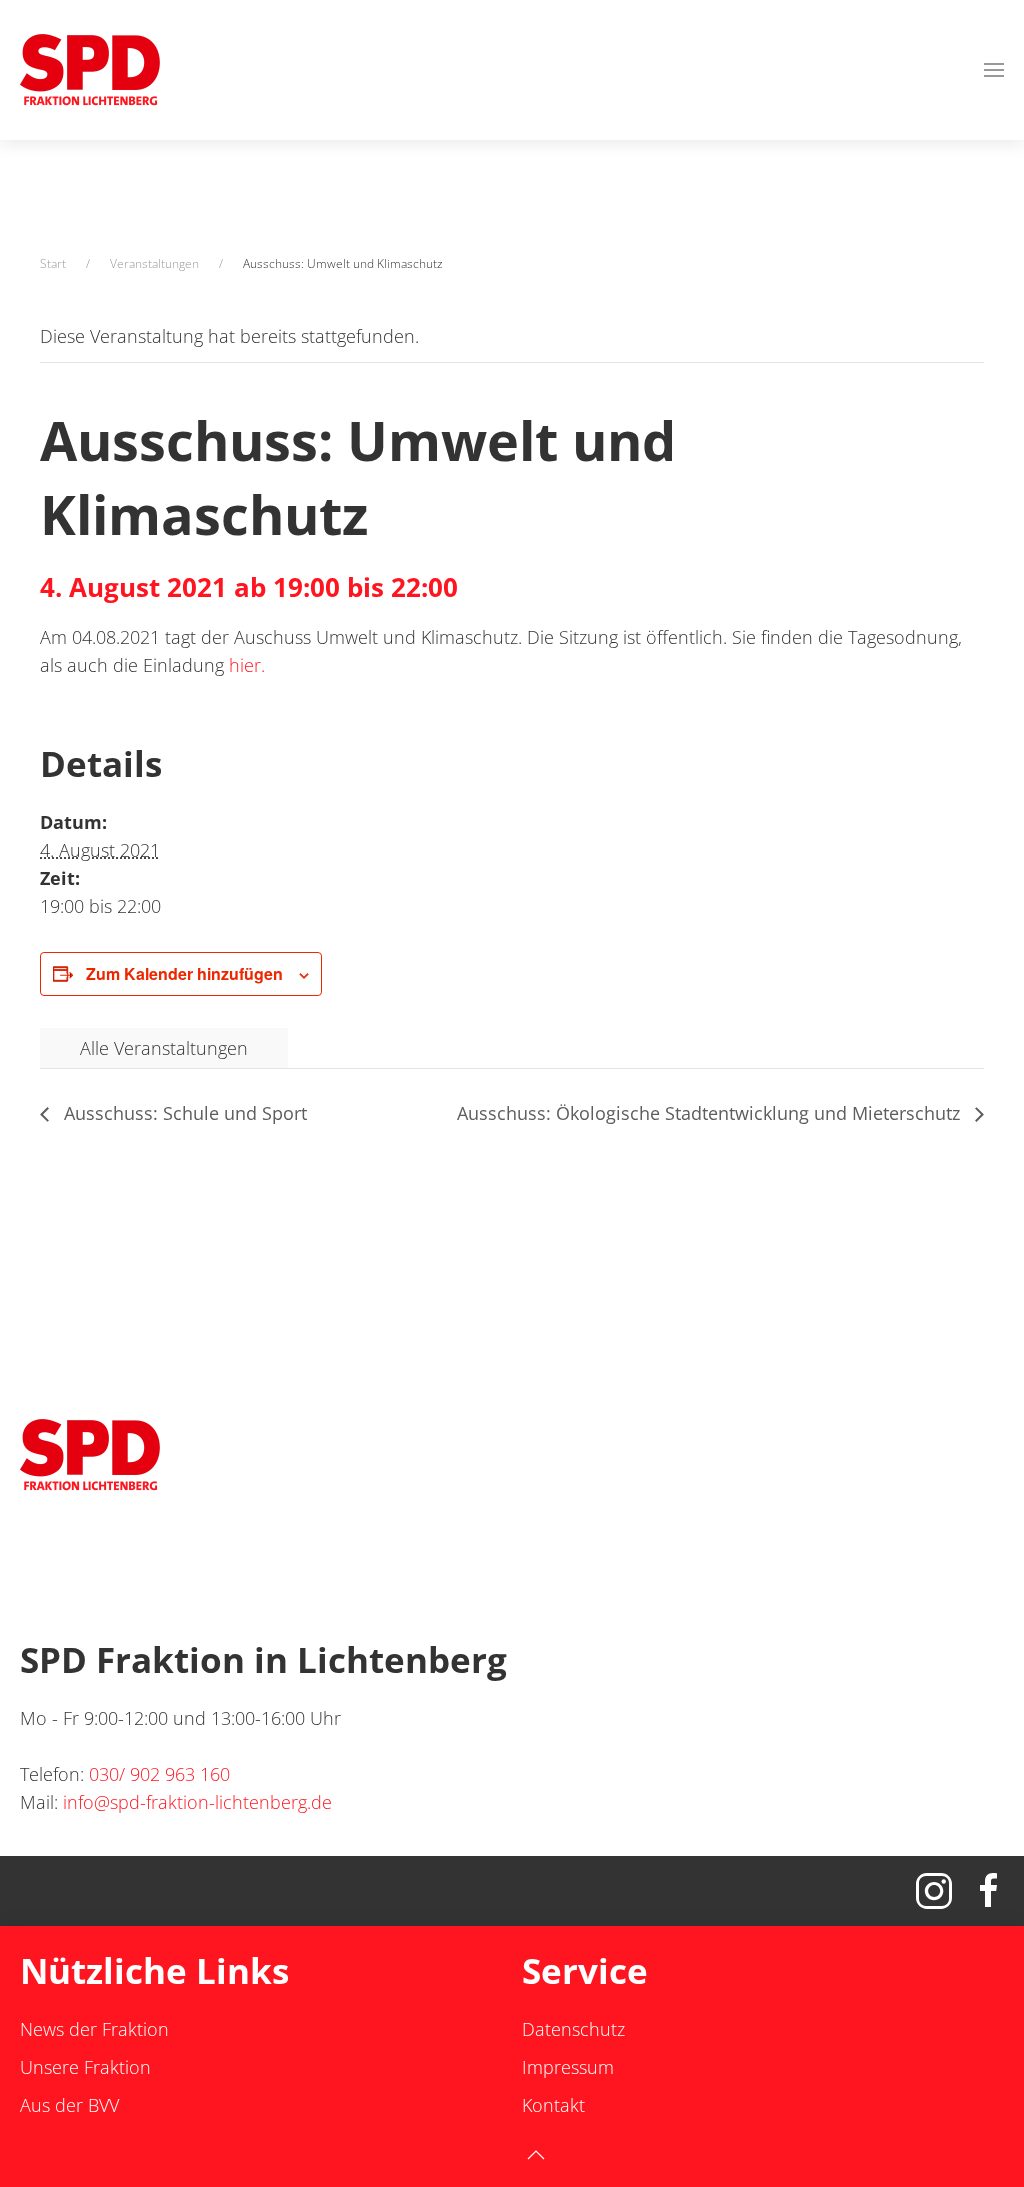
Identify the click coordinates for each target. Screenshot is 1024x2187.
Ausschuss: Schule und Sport (183, 1113)
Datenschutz (573, 2029)
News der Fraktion (94, 2029)
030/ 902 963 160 (159, 1774)
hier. (247, 665)
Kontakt (553, 2105)
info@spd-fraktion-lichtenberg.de (197, 1802)
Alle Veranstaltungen (164, 1048)
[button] (994, 70)
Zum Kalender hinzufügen (184, 973)
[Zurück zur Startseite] (90, 70)
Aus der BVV (69, 2105)
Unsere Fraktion (85, 2067)
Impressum (568, 2067)
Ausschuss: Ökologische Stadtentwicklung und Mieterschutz (711, 1113)
